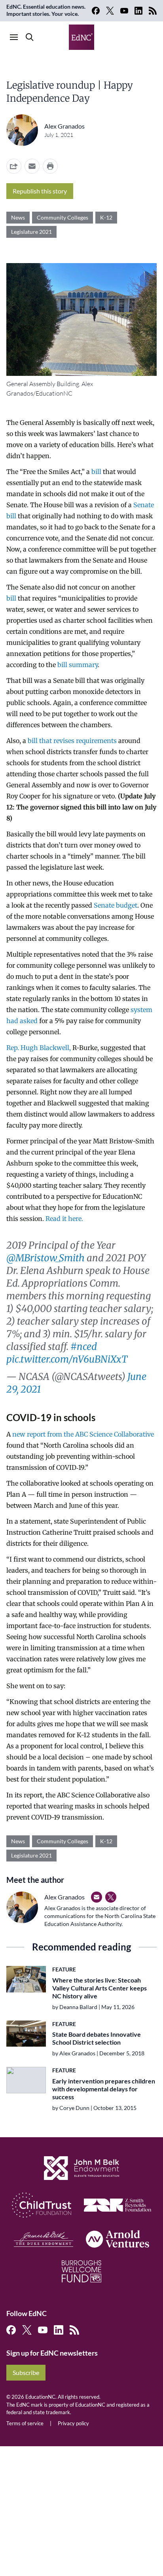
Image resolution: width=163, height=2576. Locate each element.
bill (96, 472)
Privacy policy (73, 2423)
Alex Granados (64, 126)
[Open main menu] (14, 37)
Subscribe (26, 2372)
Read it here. (64, 1219)
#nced (84, 1347)
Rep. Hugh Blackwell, (39, 1048)
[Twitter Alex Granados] (111, 1897)
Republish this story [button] (40, 191)
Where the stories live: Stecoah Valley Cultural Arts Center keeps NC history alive (100, 1988)
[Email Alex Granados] (97, 1897)
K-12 (106, 217)
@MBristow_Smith (45, 1258)
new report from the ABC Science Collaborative (83, 1434)
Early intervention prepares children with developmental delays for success (104, 2089)
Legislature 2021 (31, 232)
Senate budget (116, 905)
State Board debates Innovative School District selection (97, 2038)
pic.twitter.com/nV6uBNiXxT (67, 1359)
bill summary (78, 665)
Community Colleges (63, 217)
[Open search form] (30, 37)
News (18, 217)
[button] (32, 166)
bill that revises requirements (72, 741)
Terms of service (25, 2423)
